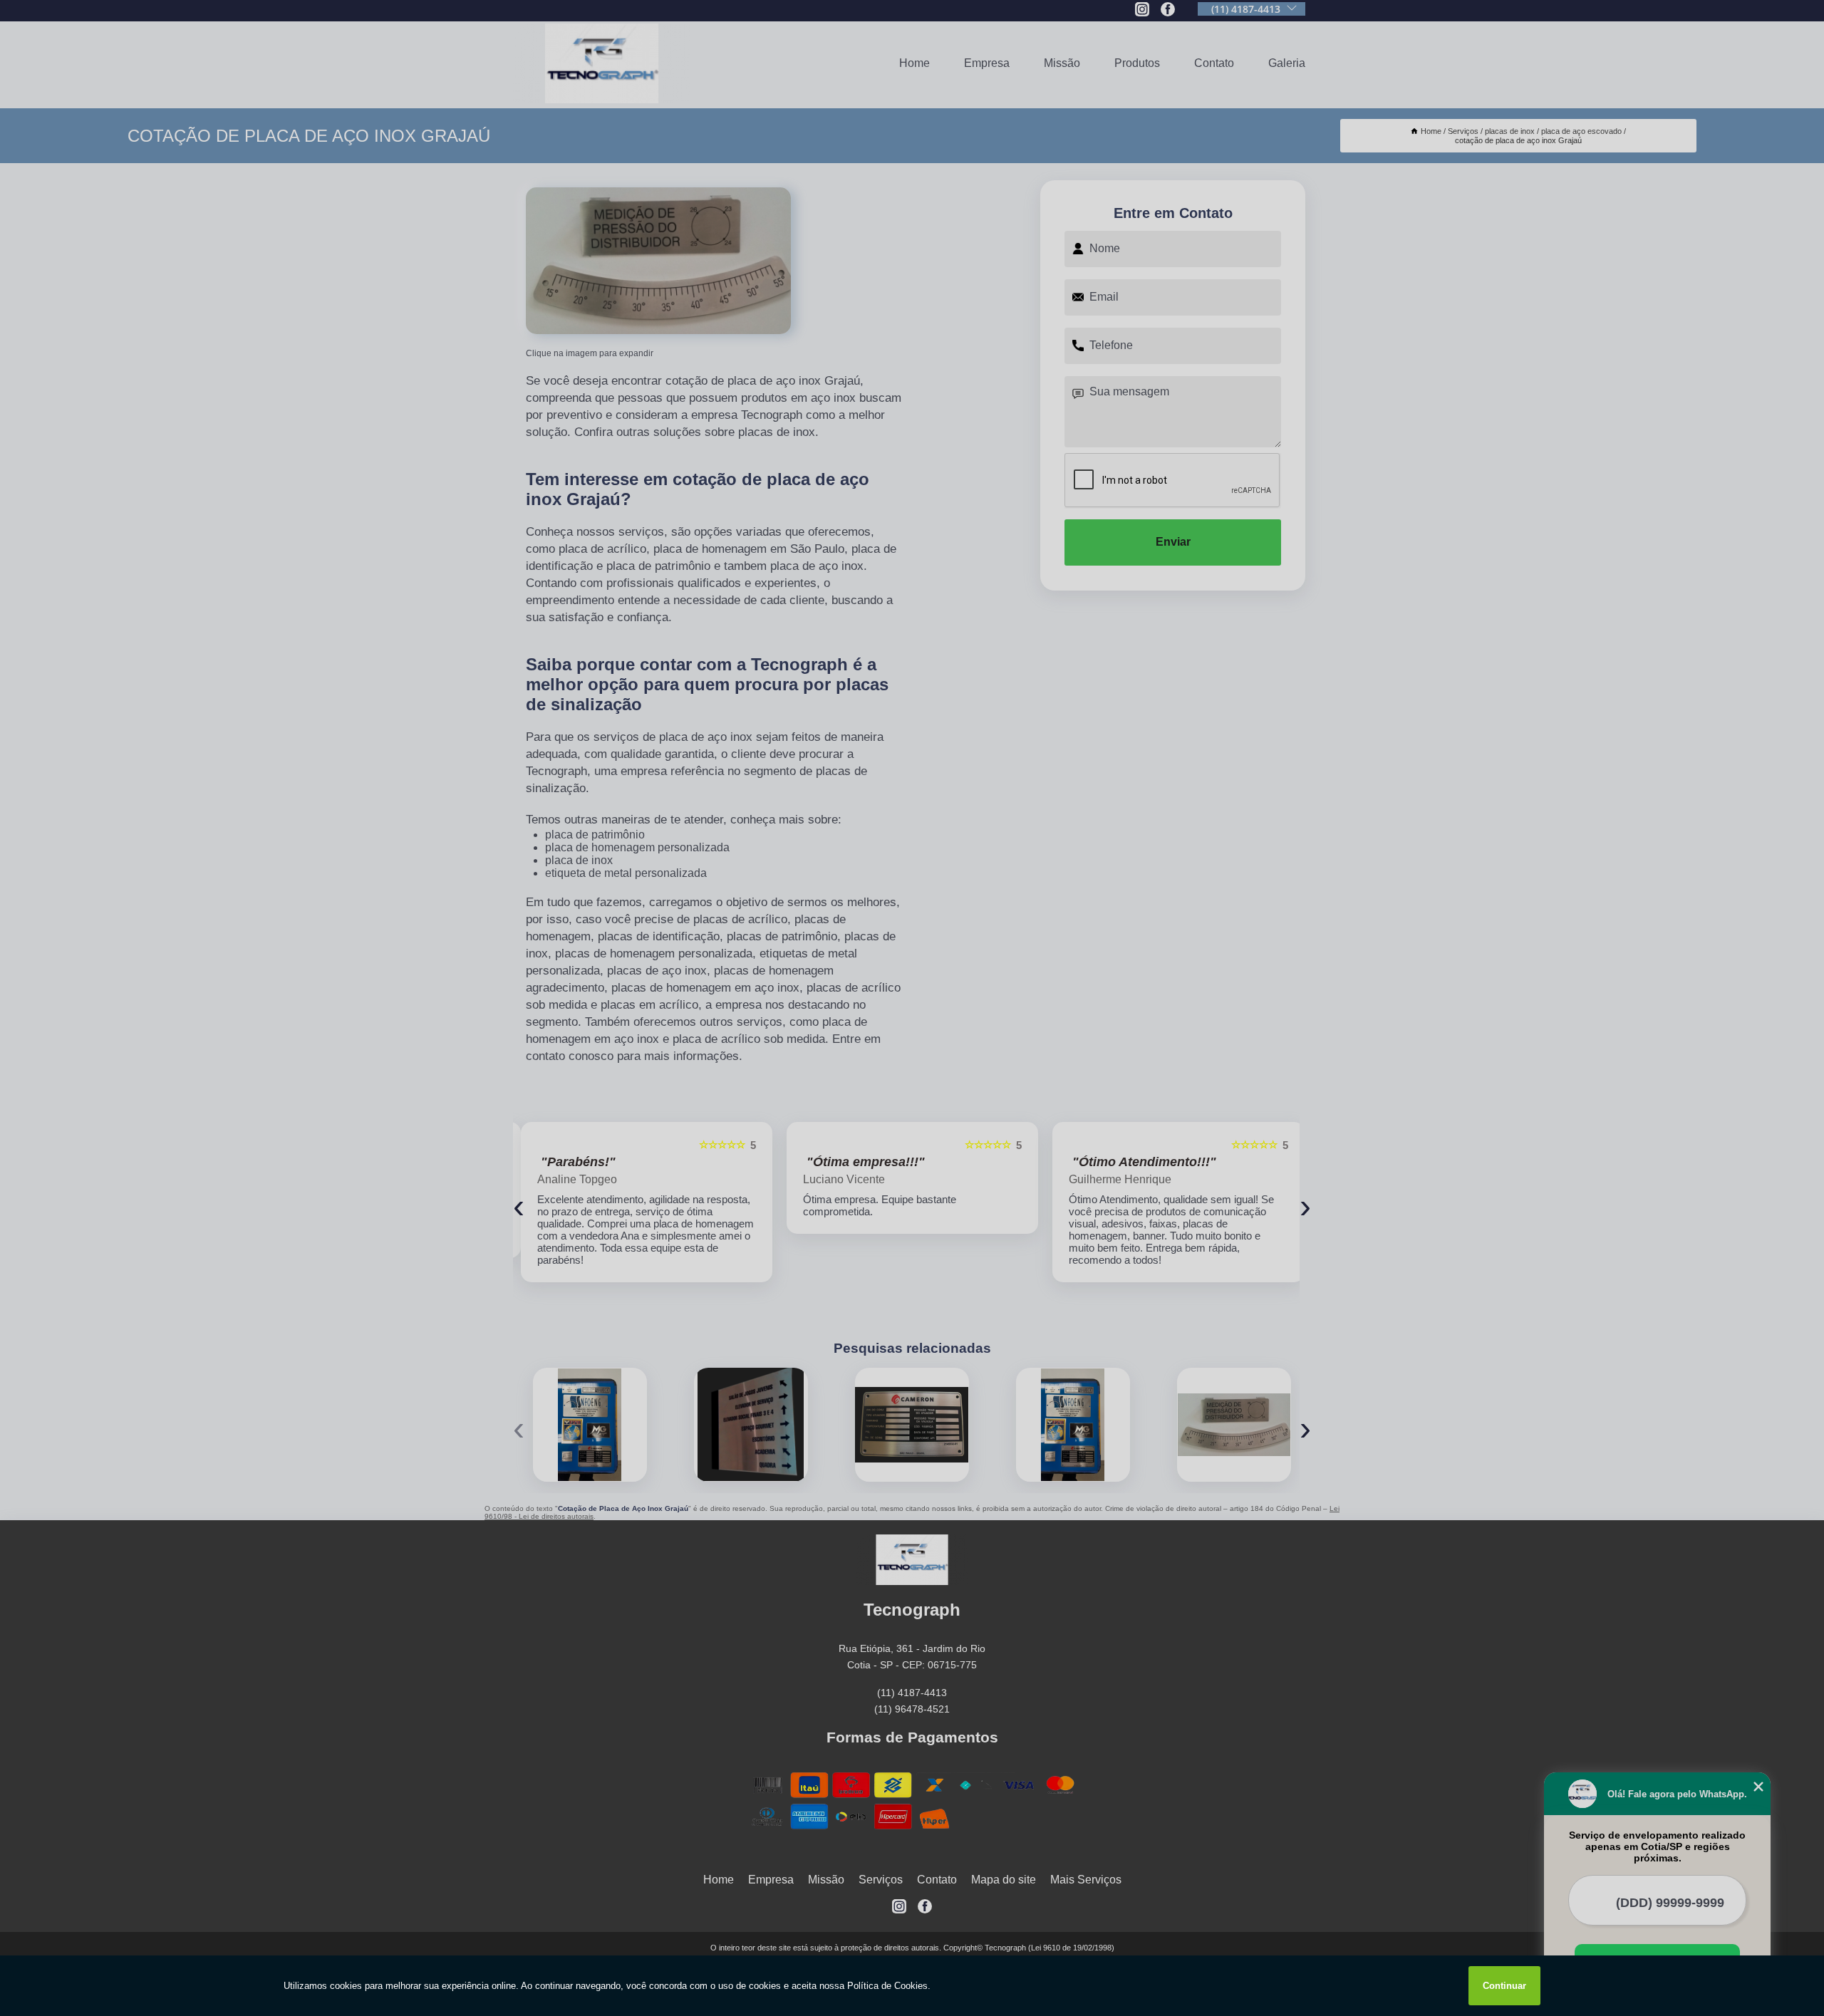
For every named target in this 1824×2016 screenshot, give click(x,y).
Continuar (1504, 1986)
